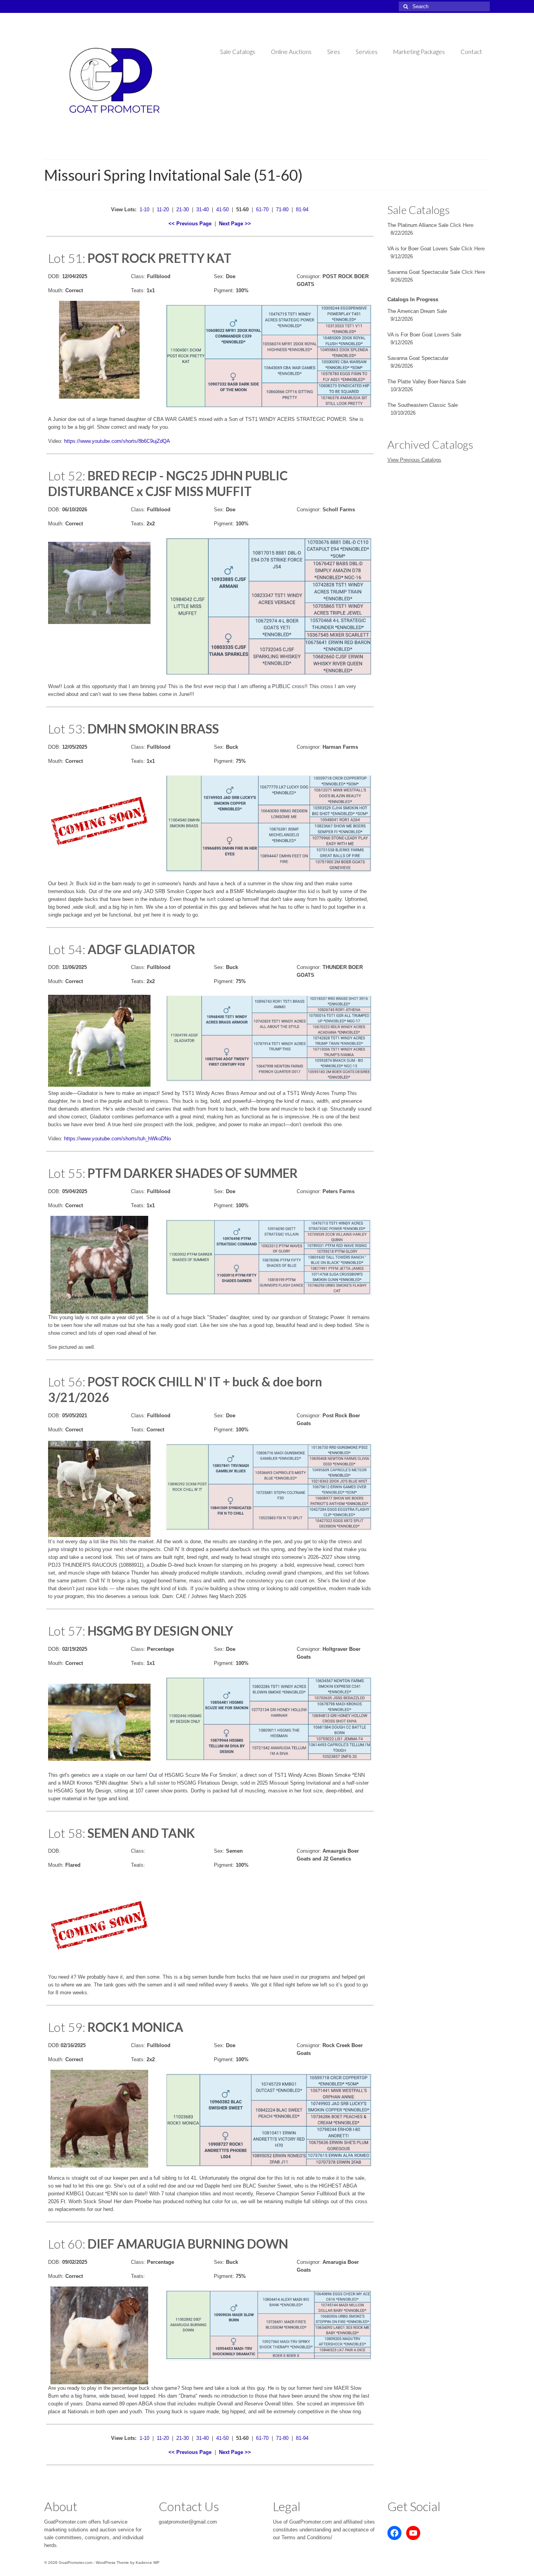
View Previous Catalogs (414, 460)
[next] (131, 831)
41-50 (222, 209)
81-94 (302, 209)
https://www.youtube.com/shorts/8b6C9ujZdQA (117, 441)
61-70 (262, 209)
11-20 (163, 209)
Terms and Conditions (306, 2537)
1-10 (144, 209)
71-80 (282, 209)
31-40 (202, 209)
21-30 (183, 209)
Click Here (462, 225)
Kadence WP (148, 2563)
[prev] (68, 831)
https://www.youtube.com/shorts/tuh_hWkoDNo (117, 1139)
